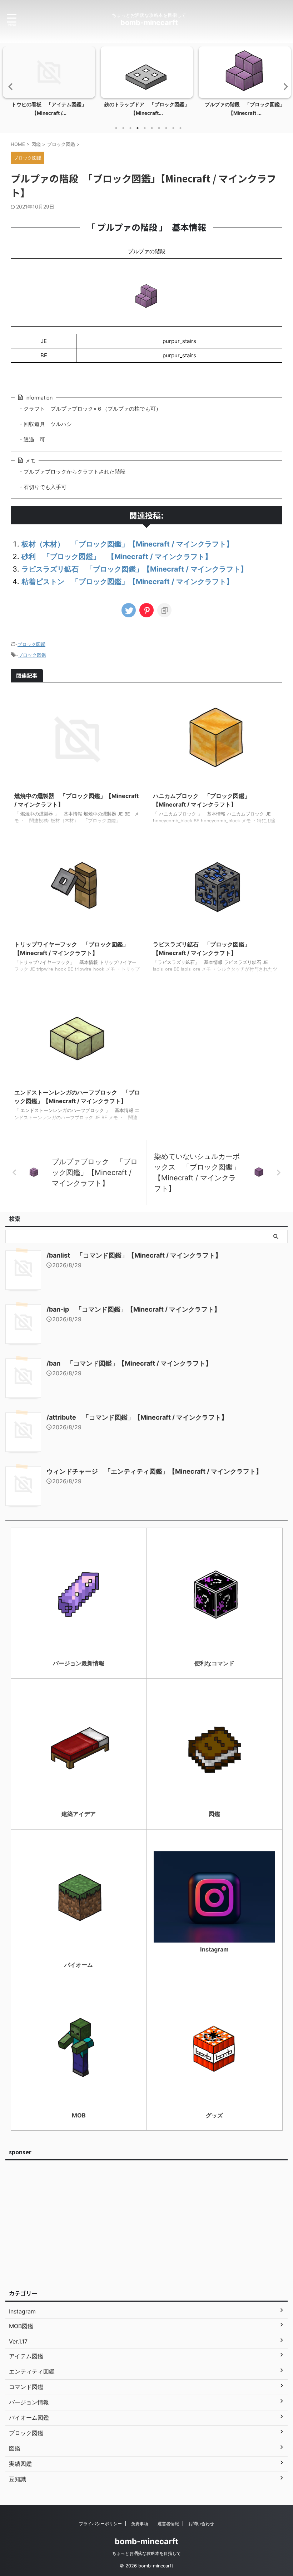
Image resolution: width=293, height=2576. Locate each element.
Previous (9, 86)
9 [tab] (173, 128)
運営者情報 (168, 2524)
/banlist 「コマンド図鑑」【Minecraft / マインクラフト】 (134, 1255)
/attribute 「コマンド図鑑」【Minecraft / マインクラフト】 (137, 1417)
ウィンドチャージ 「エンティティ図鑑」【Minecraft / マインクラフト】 (154, 1471)
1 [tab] (116, 128)
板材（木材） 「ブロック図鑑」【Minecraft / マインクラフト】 (127, 544)
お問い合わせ (201, 2524)
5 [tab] (145, 128)
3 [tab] (130, 128)
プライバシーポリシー (100, 2524)
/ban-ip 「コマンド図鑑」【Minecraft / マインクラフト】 (133, 1309)
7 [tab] (159, 128)
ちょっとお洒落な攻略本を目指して (146, 2553)
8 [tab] (166, 128)
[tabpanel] (49, 84)
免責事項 (140, 2524)
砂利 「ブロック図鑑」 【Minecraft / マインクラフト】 (117, 557)
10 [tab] (180, 128)
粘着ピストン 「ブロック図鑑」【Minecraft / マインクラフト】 (127, 582)
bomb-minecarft (149, 23)
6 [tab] (152, 128)
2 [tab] (123, 128)
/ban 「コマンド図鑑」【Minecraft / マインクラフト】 (129, 1363)
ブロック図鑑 (31, 644)
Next (284, 86)
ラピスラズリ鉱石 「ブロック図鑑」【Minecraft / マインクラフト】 (135, 569)
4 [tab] (138, 128)
